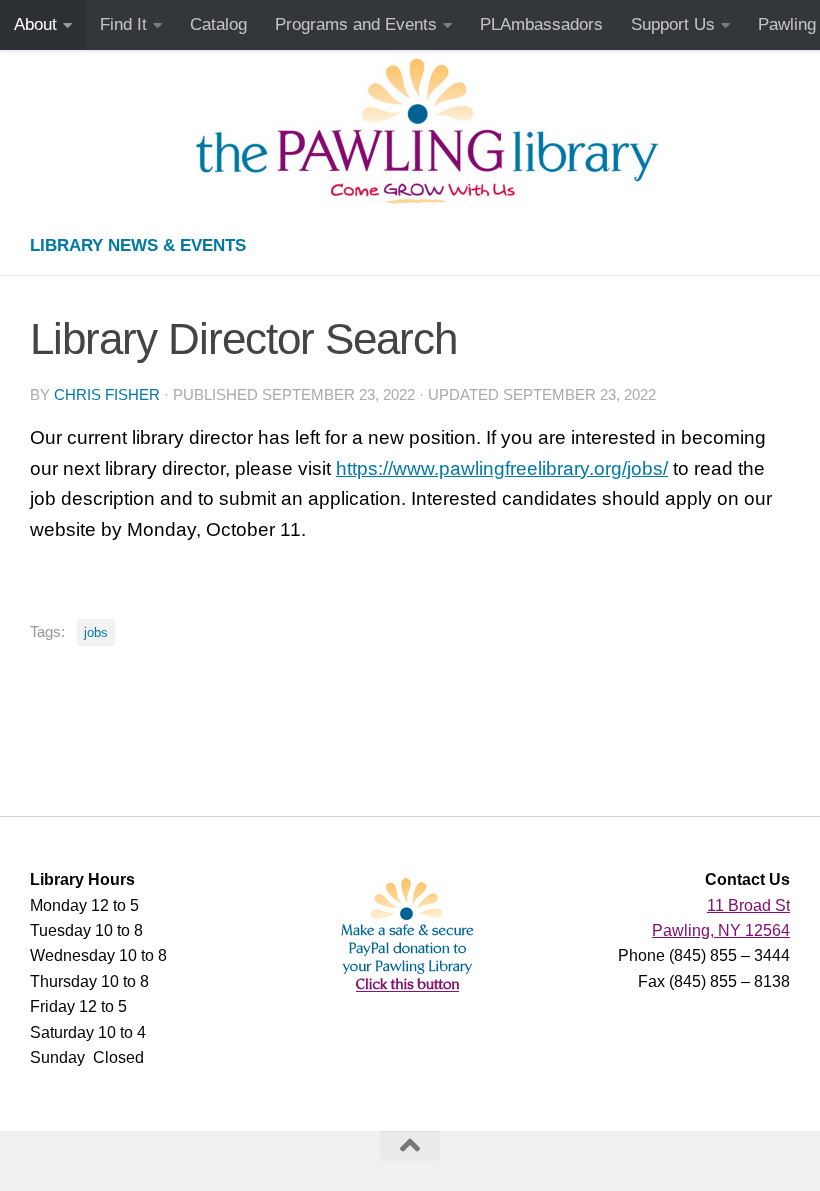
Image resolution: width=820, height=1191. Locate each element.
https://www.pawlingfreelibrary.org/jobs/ (502, 468)
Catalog (218, 24)
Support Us (673, 24)
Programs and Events (356, 24)
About (35, 24)
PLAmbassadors (541, 24)
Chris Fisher (107, 395)
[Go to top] (410, 1146)
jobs (96, 632)
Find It (123, 24)
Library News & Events (138, 245)
